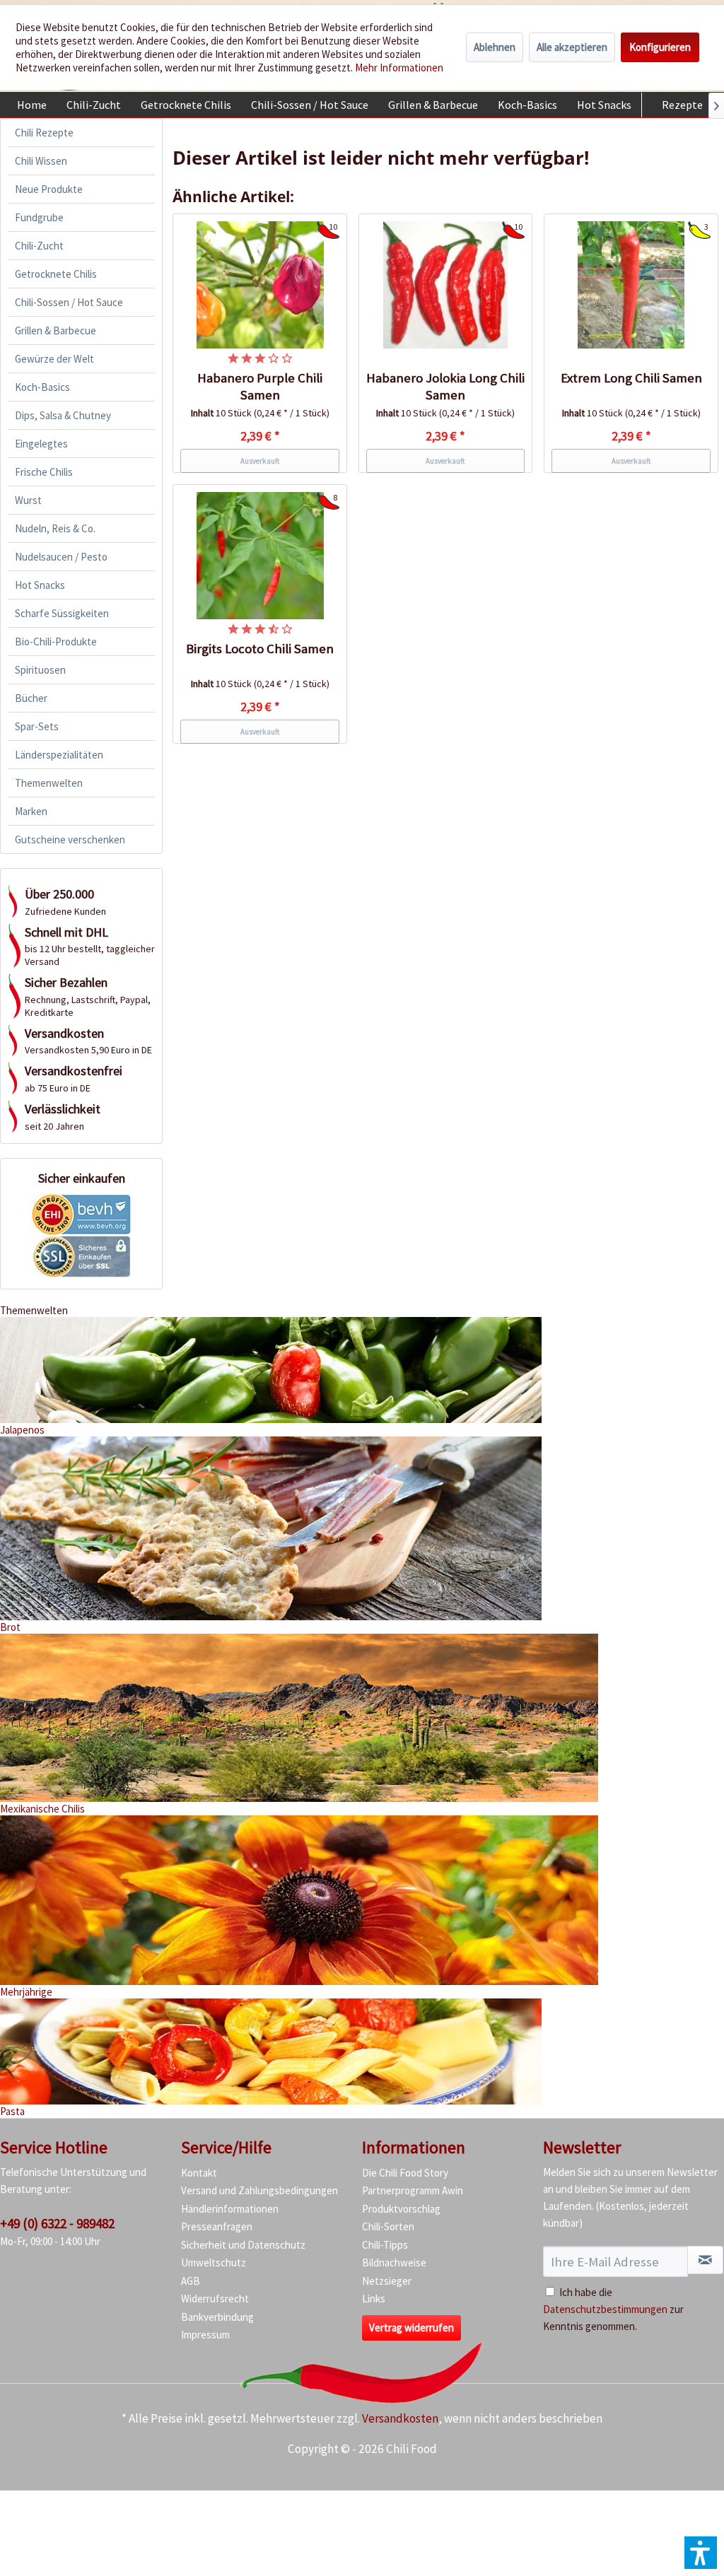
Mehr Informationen (399, 68)
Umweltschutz (214, 2262)
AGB (191, 2281)
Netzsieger (387, 2281)
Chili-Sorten (388, 2226)
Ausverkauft (260, 461)
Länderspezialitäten (59, 755)
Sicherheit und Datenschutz (243, 2245)
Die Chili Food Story (405, 2173)
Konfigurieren (660, 47)
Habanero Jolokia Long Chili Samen (445, 386)
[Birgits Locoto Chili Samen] (260, 556)
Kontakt (199, 2173)
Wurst (28, 500)
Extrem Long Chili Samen (631, 378)
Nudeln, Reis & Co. (55, 528)
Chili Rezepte (44, 133)
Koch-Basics (42, 387)
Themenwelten (49, 783)
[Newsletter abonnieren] (705, 2260)
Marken (31, 811)
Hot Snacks (40, 585)
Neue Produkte (49, 189)
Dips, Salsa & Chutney (63, 415)
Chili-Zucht (39, 246)
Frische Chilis (44, 472)
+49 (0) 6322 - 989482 (57, 2223)
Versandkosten (400, 2418)
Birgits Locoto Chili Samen (260, 649)
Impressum (205, 2335)
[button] (701, 2553)
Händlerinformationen (230, 2209)
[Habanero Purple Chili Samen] (260, 285)
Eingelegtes (41, 444)
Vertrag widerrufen (411, 2328)
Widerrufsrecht (215, 2299)
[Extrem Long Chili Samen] (631, 285)
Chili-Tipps (385, 2245)
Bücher (31, 698)
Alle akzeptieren (572, 47)
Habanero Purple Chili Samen (260, 386)
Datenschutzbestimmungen (605, 2309)
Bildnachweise (394, 2262)
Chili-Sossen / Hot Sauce (69, 302)
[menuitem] (32, 105)
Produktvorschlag (401, 2209)
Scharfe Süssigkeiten (62, 613)
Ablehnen (495, 47)
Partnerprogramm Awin (413, 2190)
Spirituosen (40, 670)
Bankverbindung (217, 2317)
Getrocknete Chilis (56, 274)
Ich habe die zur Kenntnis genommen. (613, 2309)
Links (374, 2299)
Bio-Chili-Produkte (56, 642)
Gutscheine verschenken (70, 839)
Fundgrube (39, 217)
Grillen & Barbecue (56, 330)
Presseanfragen (217, 2226)
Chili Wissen (41, 161)
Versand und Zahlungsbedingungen (259, 2190)
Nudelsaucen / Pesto (61, 557)
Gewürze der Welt (54, 359)
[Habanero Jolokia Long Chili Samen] (446, 285)
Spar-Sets (37, 726)
